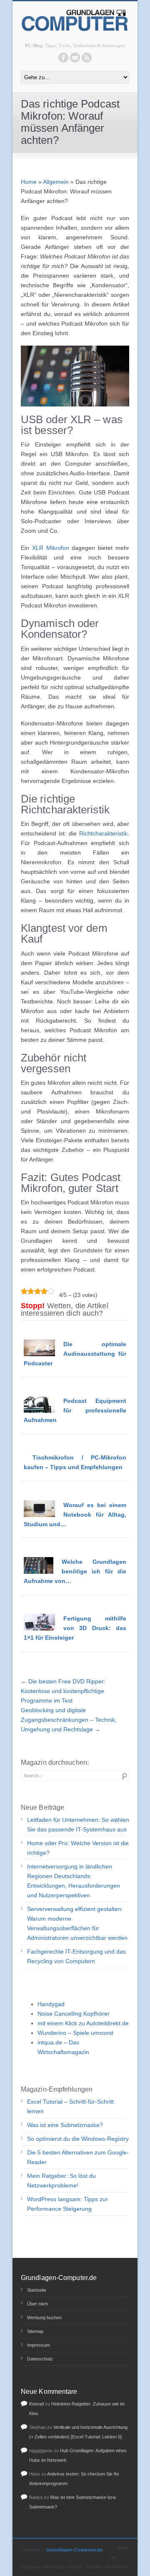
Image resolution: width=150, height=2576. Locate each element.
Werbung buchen (44, 2318)
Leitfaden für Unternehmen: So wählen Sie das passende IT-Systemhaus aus (78, 1825)
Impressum (39, 2345)
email (75, 58)
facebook (63, 58)
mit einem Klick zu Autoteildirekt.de (83, 2023)
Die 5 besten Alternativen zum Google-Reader (78, 2157)
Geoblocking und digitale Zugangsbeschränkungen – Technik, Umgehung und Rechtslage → (69, 1720)
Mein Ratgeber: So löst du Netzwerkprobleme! (61, 2181)
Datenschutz (40, 2359)
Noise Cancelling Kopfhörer (74, 2014)
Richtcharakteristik (103, 833)
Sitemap (35, 2331)
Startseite (37, 2290)
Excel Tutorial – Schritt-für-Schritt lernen (70, 2106)
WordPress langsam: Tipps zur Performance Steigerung (67, 2204)
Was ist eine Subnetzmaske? (65, 2125)
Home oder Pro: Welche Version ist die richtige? (78, 1848)
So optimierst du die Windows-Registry (78, 2139)
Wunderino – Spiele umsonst (75, 2033)
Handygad (51, 2004)
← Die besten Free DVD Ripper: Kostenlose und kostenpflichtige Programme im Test (63, 1691)
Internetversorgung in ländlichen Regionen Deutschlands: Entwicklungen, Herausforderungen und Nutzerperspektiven (74, 1881)
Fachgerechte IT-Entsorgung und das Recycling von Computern (76, 1956)
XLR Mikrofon (51, 548)
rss (87, 58)
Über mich (37, 2304)
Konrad (36, 2404)
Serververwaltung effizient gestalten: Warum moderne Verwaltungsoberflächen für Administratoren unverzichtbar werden (77, 1923)
